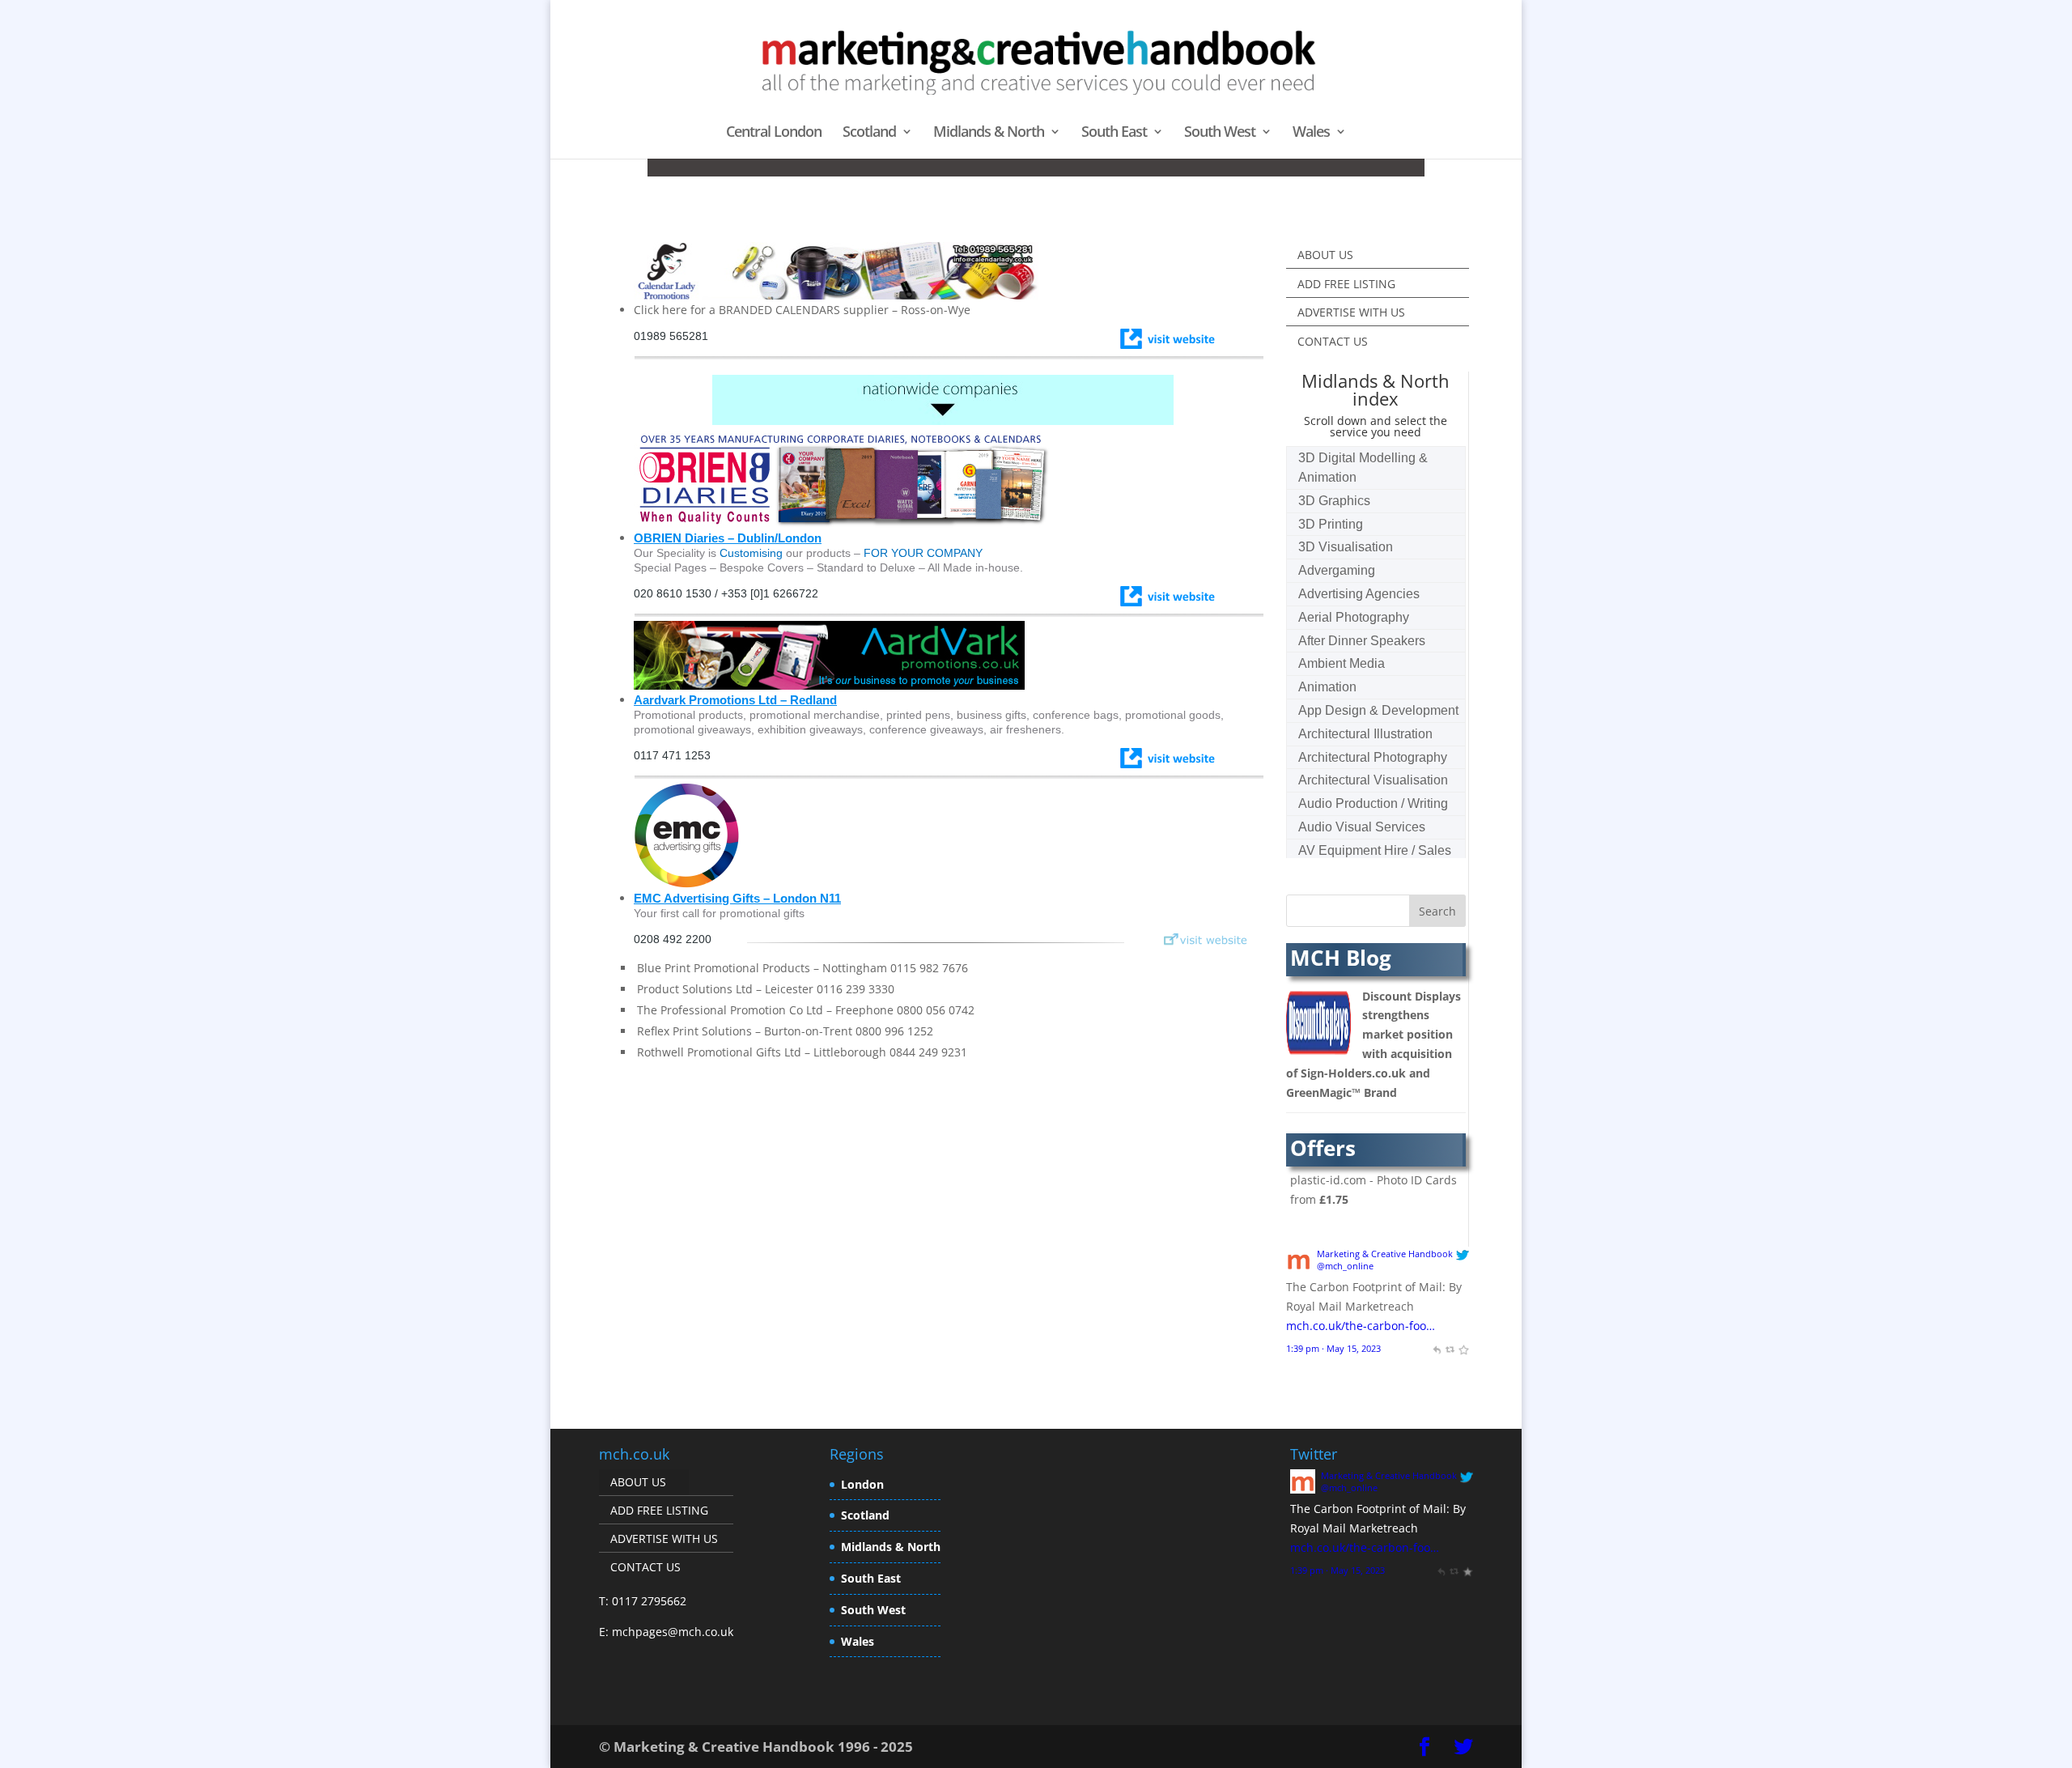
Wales (1311, 133)
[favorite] (1463, 1348)
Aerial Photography (1354, 617)
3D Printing (1331, 524)
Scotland (869, 133)
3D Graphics (1334, 501)
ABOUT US (1325, 255)
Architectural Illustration (1365, 734)
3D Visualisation (1346, 547)
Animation (1327, 687)
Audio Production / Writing (1373, 803)
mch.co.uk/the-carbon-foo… (1361, 1326)
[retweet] (1450, 1348)
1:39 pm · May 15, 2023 (1333, 1348)
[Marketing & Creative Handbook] (1299, 1267)
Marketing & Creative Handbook (1385, 1254)
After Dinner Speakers (1362, 641)
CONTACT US (1333, 341)
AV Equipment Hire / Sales (1375, 850)
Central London (774, 133)
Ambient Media (1342, 663)
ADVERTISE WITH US (1351, 312)
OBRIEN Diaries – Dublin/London (728, 538)
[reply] (1436, 1348)
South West (1220, 133)
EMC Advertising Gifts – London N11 (737, 898)
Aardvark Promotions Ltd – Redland (735, 700)
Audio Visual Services (1362, 827)
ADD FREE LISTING (1346, 284)
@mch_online (1345, 1266)
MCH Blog (1341, 958)
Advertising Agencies (1359, 594)
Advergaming (1337, 570)
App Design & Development (1378, 710)
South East (1114, 133)
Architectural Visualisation (1373, 780)
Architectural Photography (1373, 757)
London (862, 1484)
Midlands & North (989, 133)
